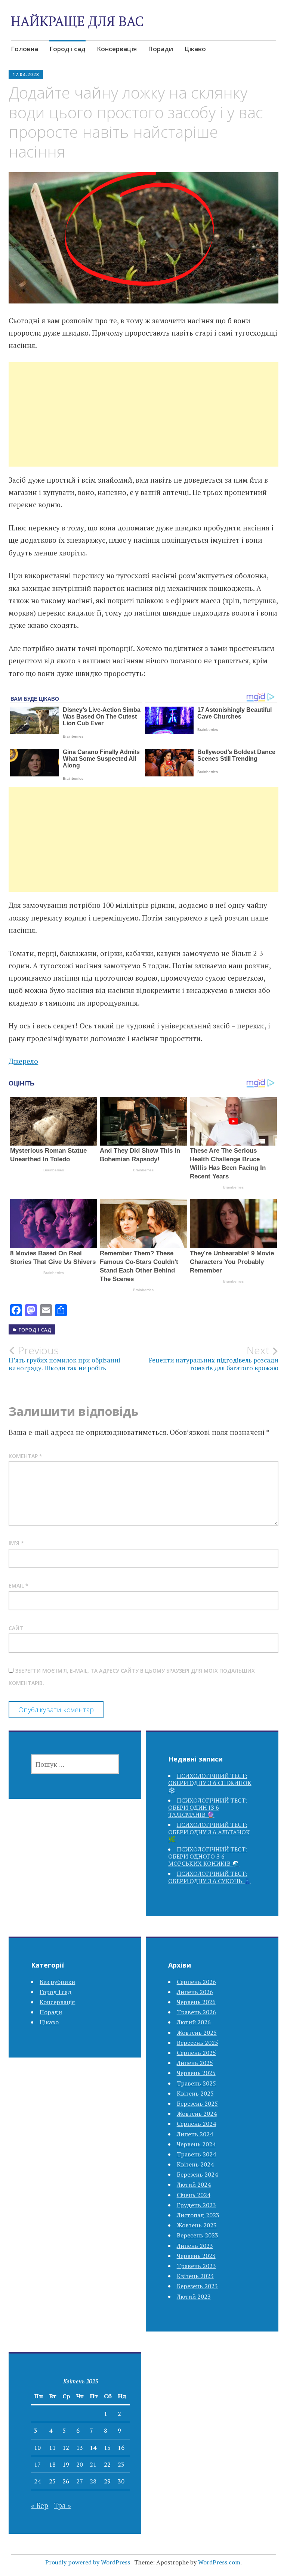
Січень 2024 (194, 2195)
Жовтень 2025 (197, 2033)
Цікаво (195, 49)
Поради (161, 49)
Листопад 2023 (198, 2215)
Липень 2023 (195, 2246)
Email (18, 1586)
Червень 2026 (196, 2002)
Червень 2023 (196, 2256)
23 (121, 2464)
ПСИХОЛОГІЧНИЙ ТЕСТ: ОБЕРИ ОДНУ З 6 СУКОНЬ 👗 (210, 1877)
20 (80, 2464)
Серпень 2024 (196, 2124)
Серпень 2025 (196, 2053)
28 (93, 2481)
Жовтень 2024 (197, 2114)
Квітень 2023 (195, 2276)
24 (37, 2481)
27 (80, 2481)
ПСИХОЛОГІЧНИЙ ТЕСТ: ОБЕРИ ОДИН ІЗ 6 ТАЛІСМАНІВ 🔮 (208, 1807)
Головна (24, 49)
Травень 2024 (196, 2154)
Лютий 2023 (194, 2296)
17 (37, 2464)
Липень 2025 (195, 2063)
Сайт (16, 1628)
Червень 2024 (196, 2144)
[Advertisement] (144, 423)
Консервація (117, 49)
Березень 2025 (197, 2103)
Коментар (25, 1456)
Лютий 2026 (194, 2022)
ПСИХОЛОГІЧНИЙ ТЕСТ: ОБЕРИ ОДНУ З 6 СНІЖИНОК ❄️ (210, 1783)
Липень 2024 (195, 2134)
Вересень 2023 (197, 2235)
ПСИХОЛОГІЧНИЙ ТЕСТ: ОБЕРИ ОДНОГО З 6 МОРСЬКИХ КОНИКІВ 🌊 (208, 1856)
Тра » (62, 2505)
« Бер (40, 2505)
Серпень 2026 (196, 1982)
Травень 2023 (196, 2266)
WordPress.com (219, 2562)
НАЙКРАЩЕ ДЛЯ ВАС (77, 21)
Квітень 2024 (195, 2164)
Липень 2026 (195, 1992)
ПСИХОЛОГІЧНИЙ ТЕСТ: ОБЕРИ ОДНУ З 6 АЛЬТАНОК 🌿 (209, 1832)
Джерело (23, 1061)
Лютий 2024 (194, 2184)
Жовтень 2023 (197, 2225)
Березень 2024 (197, 2174)
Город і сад (67, 49)
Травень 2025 (196, 2083)
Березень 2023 (197, 2286)
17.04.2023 (26, 74)
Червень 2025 (196, 2073)
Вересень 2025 (197, 2043)
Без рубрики (57, 1982)
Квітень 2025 (195, 2093)
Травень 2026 (196, 2012)
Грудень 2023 (196, 2205)
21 (93, 2464)
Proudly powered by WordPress (88, 2562)
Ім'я (16, 1543)
